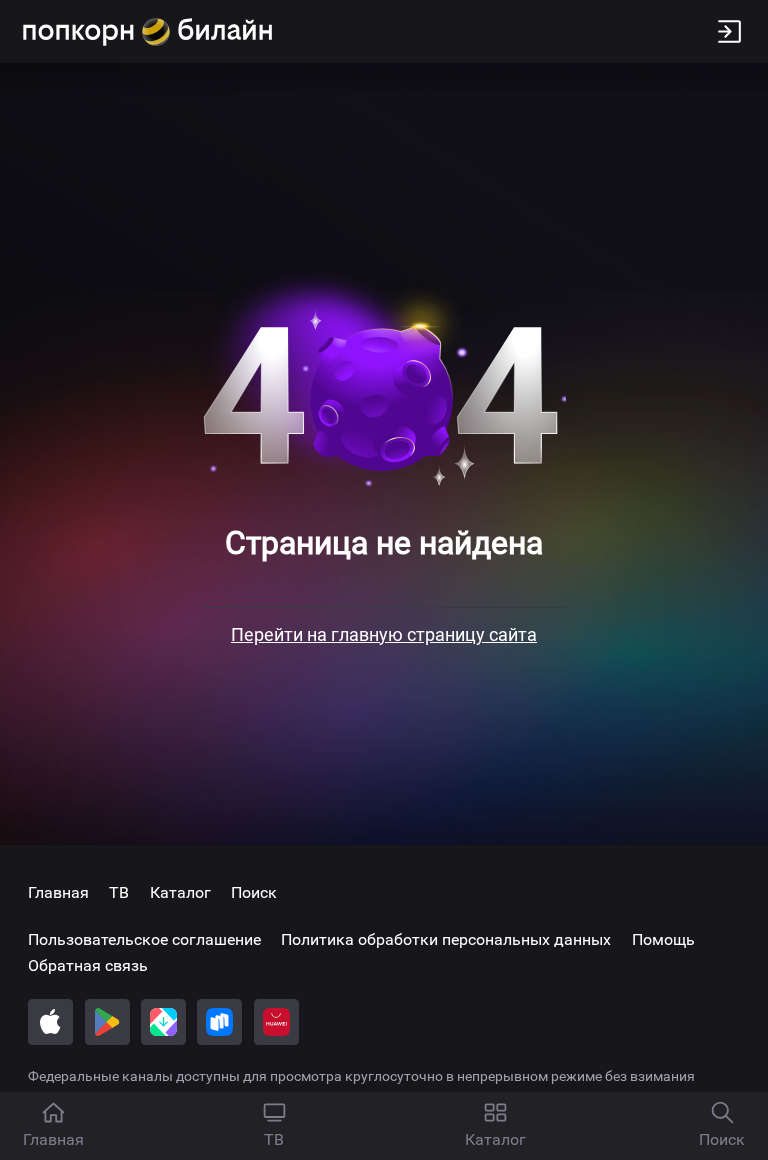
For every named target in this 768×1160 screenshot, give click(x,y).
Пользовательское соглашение (144, 939)
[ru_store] (219, 1021)
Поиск (254, 892)
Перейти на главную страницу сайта (384, 634)
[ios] (50, 1021)
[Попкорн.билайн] (147, 32)
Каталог (180, 892)
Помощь (663, 939)
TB (119, 892)
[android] (107, 1021)
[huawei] (276, 1021)
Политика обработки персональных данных (446, 939)
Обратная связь (88, 965)
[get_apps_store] (163, 1021)
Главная (58, 892)
